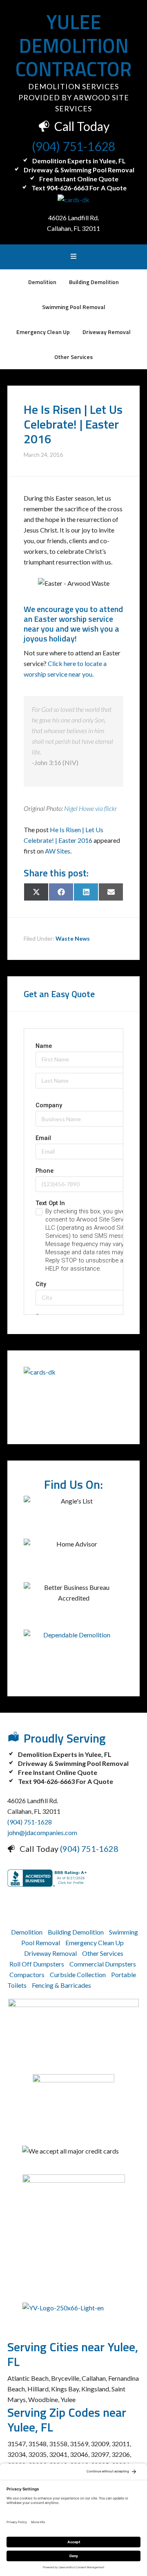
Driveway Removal (50, 1953)
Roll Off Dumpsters (37, 1964)
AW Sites (58, 851)
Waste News (73, 938)
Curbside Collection (78, 1974)
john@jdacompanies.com (42, 1832)
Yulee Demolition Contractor (74, 45)
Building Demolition (76, 1932)
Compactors (27, 1974)
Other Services (103, 1953)
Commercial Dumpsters (103, 1964)
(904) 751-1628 (73, 146)
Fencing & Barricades (61, 1985)
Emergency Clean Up (95, 1943)
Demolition (27, 1932)
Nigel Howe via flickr (90, 808)
